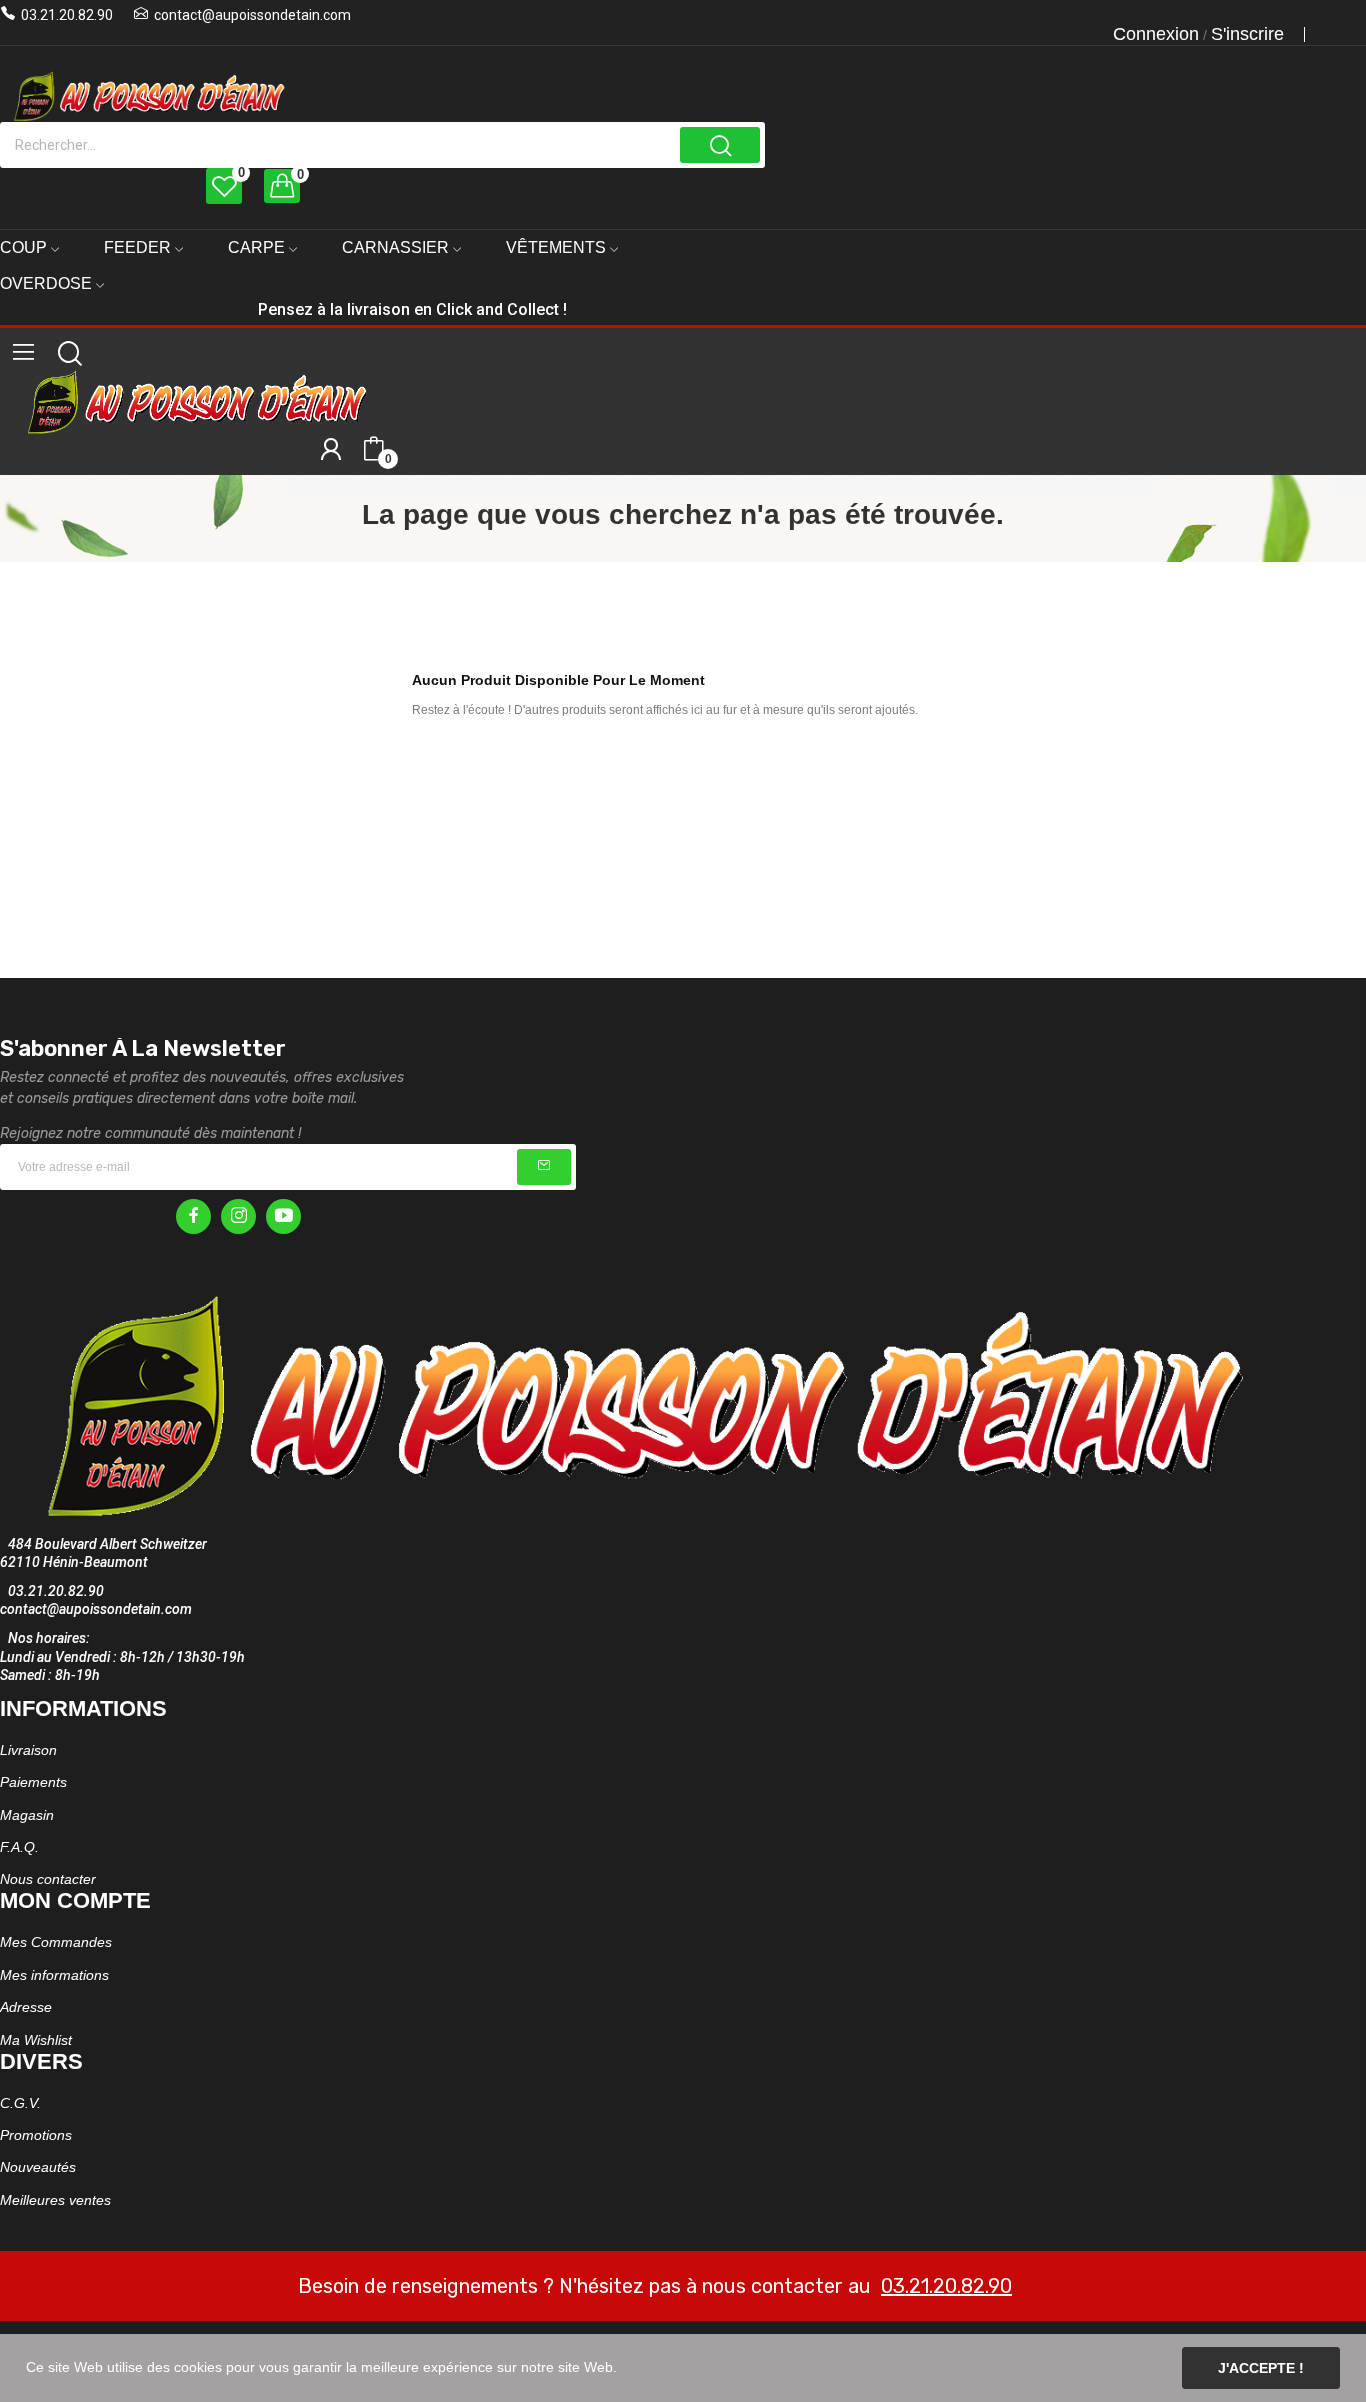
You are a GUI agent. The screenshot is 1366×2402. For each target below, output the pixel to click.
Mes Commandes (56, 1942)
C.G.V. (20, 2103)
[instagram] (238, 1216)
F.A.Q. (19, 1847)
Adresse (26, 2007)
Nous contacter (48, 1879)
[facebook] (193, 1216)
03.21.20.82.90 (67, 15)
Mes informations (54, 1975)
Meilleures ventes (55, 2200)
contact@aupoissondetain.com (252, 15)
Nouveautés (38, 2167)
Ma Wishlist (36, 2040)
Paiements (33, 1782)
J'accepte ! (1261, 2368)
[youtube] (283, 1216)
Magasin (27, 1815)
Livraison (28, 1750)
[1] (544, 1167)
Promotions (36, 2135)
